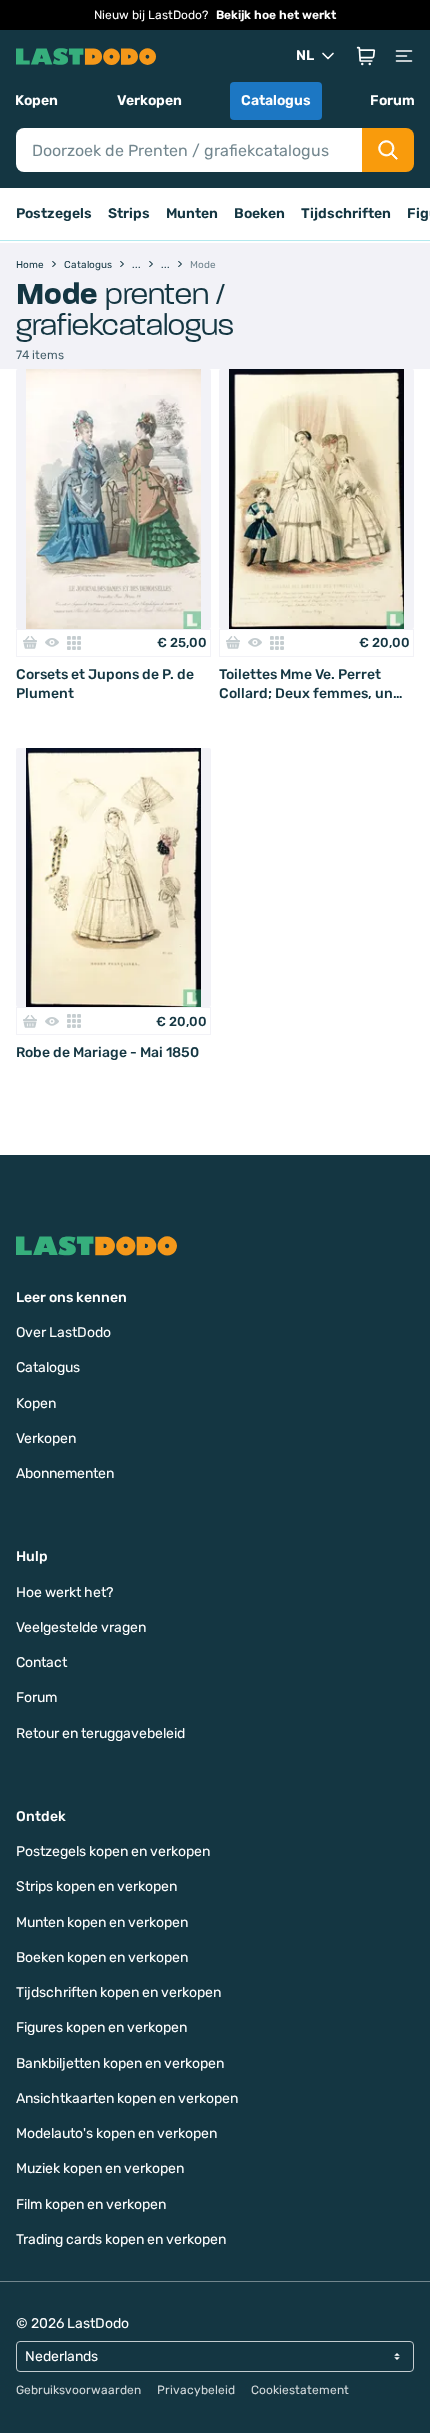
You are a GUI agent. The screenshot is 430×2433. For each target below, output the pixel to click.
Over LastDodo (63, 1332)
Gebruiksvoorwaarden (78, 2390)
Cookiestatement (300, 2390)
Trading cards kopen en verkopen (121, 2239)
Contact (41, 1662)
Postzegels (54, 213)
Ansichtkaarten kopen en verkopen (127, 2098)
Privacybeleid (196, 2390)
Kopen (36, 100)
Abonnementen (65, 1473)
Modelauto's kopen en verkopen (116, 2133)
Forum (392, 100)
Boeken (259, 213)
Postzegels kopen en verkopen (113, 1851)
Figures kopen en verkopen (101, 2027)
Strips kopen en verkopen (96, 1886)
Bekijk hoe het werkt (276, 15)
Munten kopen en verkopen (102, 1922)
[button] (366, 56)
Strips (129, 213)
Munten (192, 213)
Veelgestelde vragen (81, 1627)
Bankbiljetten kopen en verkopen (120, 2063)
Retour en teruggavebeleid (100, 1733)
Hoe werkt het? (64, 1592)
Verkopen (149, 100)
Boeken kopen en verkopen (102, 1957)
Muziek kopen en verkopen (100, 2168)
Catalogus (276, 100)
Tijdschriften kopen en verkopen (118, 1992)
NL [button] (305, 55)
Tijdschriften (346, 213)
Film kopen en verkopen (91, 2204)
